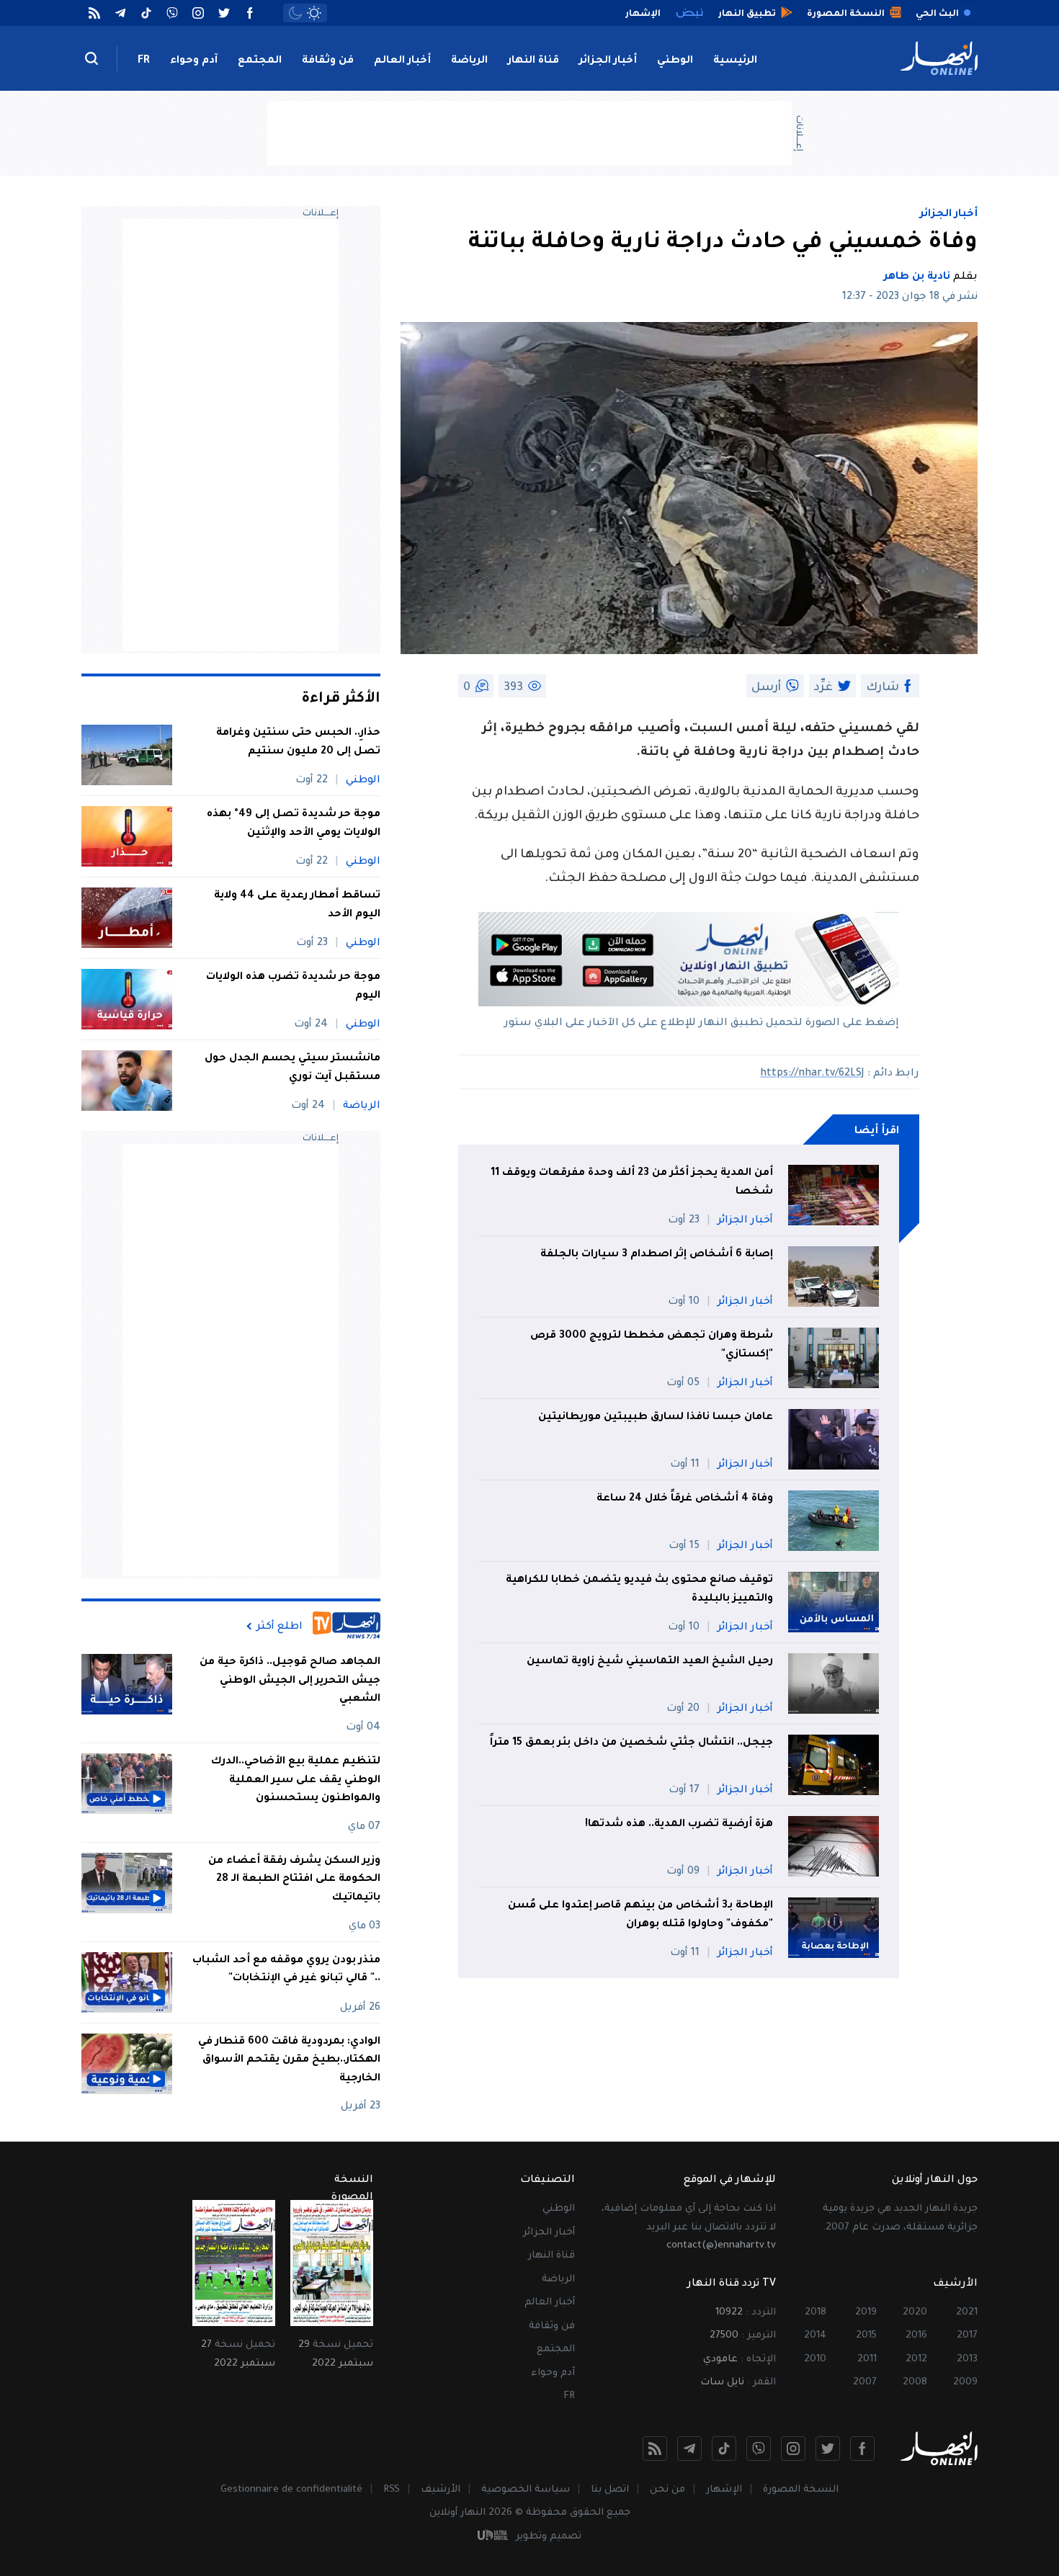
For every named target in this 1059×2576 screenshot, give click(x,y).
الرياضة (469, 61)
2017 (967, 2336)
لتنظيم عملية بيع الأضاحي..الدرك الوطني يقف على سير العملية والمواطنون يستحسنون (296, 1780)
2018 (816, 2313)
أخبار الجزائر (608, 61)
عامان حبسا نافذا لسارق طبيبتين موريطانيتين (656, 1418)
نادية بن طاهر (917, 277)
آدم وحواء (194, 61)
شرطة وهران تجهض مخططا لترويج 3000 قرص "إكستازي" (652, 1346)
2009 (965, 2383)
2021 (967, 2313)
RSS (392, 2490)
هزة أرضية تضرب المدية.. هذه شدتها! (679, 1825)
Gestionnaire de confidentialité (291, 2490)
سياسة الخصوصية (526, 2490)
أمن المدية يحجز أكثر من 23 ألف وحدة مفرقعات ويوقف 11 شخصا (632, 1183)
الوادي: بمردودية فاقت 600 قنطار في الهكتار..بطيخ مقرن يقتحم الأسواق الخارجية (289, 2061)
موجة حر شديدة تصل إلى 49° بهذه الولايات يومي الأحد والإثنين (294, 824)
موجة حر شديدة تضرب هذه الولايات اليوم (293, 987)
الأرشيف (441, 2490)
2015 (866, 2336)
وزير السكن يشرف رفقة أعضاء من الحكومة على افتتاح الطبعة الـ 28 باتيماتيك (294, 1880)
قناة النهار (533, 61)
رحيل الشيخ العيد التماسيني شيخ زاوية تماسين (650, 1662)
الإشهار (724, 2490)
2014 (815, 2336)
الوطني (675, 61)
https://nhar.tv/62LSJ (812, 1074)
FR (144, 61)
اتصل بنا (610, 2490)
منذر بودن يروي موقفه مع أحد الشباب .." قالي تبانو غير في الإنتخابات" (286, 1970)
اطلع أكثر (280, 1627)
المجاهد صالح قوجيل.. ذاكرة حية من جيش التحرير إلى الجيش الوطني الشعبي (290, 1681)
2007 (865, 2383)
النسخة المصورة (801, 2490)
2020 (915, 2313)
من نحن (667, 2490)
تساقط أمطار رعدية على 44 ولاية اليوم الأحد (297, 905)
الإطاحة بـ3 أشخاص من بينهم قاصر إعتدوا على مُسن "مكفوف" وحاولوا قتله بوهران (640, 1915)
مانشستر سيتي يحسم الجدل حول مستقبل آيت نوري (292, 1068)
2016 (916, 2336)
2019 (866, 2313)
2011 (867, 2360)
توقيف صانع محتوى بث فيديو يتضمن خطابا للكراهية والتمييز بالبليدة (639, 1590)
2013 (967, 2360)
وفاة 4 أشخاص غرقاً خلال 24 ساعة (685, 1499)
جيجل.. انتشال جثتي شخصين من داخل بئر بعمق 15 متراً (631, 1743)
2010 (815, 2360)
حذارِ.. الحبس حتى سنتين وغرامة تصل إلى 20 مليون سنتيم (298, 743)
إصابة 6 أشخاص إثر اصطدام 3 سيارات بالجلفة (657, 1255)
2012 (916, 2360)
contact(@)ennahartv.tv (721, 2246)
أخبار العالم (402, 61)
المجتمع (260, 61)
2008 (915, 2383)
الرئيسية (735, 61)
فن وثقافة (328, 61)
